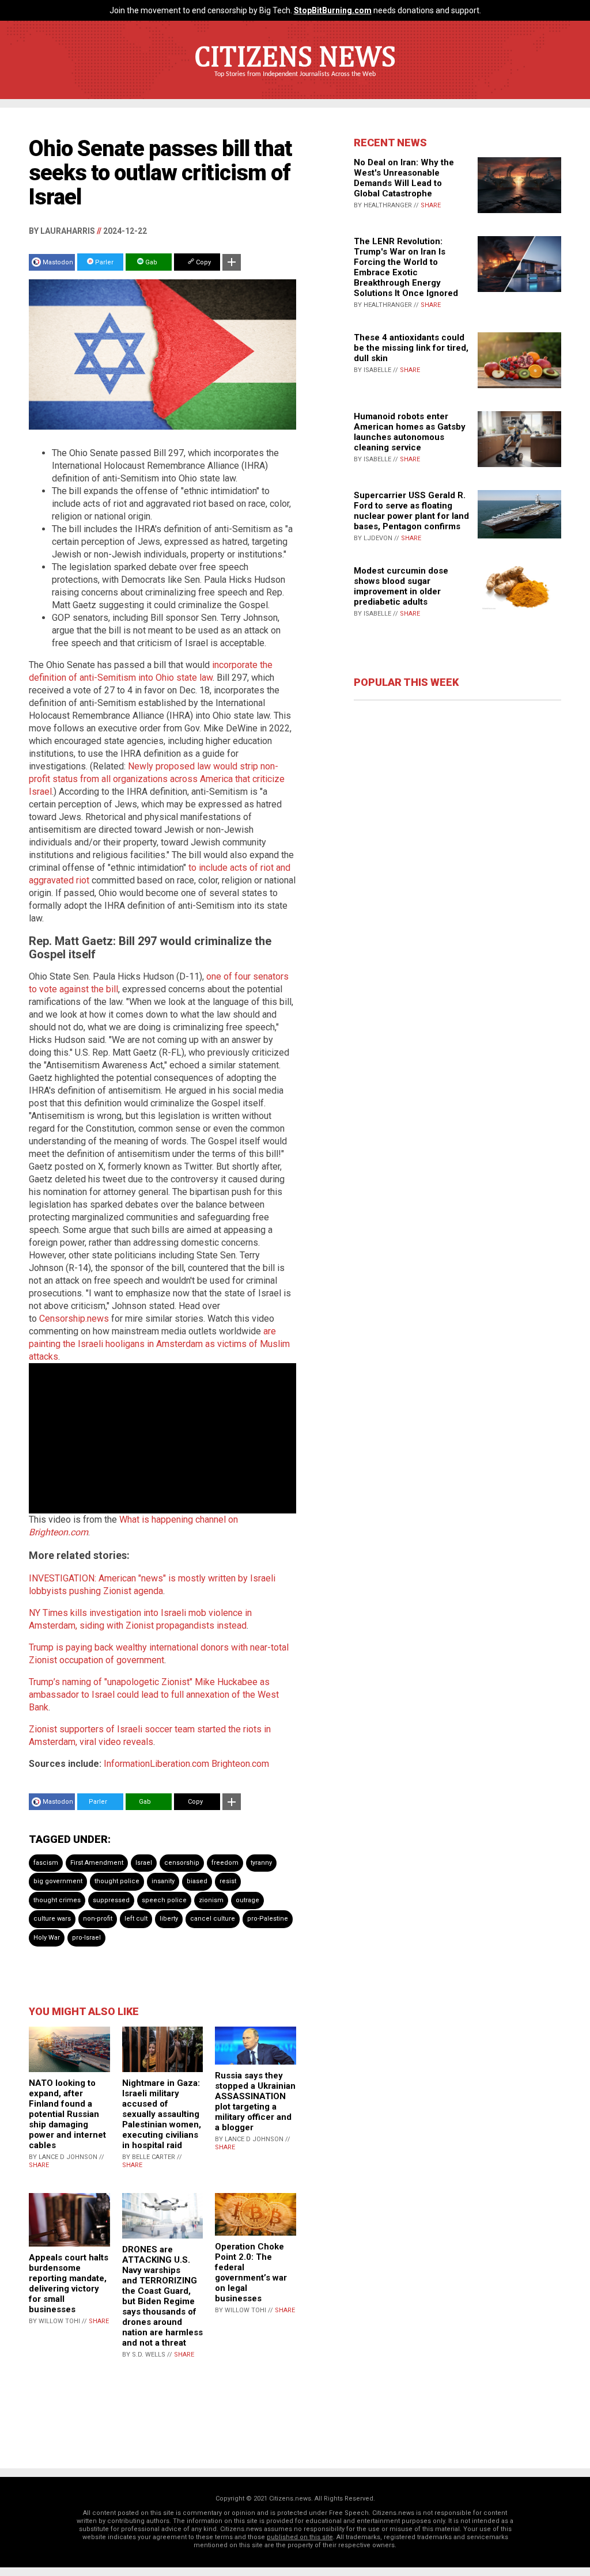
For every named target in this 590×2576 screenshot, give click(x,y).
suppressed (111, 1900)
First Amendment (97, 1863)
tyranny (261, 1863)
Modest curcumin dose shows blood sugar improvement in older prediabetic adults (401, 586)
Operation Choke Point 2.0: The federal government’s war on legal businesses (251, 2273)
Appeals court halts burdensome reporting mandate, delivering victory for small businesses (69, 2283)
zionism (211, 1900)
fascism (46, 1863)
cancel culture (213, 1919)
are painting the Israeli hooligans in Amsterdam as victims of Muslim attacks (159, 1344)
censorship (182, 1863)
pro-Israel (86, 1938)
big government (58, 1881)
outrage (247, 1900)
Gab (150, 262)
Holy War (47, 1938)
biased (197, 1881)
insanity (163, 1881)
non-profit (98, 1919)
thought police (117, 1881)
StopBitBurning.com (333, 10)
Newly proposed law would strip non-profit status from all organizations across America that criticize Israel (157, 779)
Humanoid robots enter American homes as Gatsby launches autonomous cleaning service (410, 432)
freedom (225, 1863)
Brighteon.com (240, 1764)
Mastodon (58, 262)
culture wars (52, 1919)
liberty (169, 1919)
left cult (136, 1919)
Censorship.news (74, 1319)
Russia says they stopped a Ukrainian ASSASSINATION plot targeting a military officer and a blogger (255, 2101)
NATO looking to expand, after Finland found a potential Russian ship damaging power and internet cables (67, 2114)
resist (228, 1881)
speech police (164, 1900)
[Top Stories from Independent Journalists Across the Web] (295, 82)
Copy (203, 262)
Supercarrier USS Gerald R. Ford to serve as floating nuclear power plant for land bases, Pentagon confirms (411, 511)
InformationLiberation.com (156, 1764)
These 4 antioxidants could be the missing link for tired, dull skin (411, 348)
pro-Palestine (268, 1919)
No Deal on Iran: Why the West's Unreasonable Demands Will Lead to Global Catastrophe (404, 178)
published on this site (300, 2537)
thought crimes (57, 1900)
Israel (144, 1863)
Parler (103, 262)
